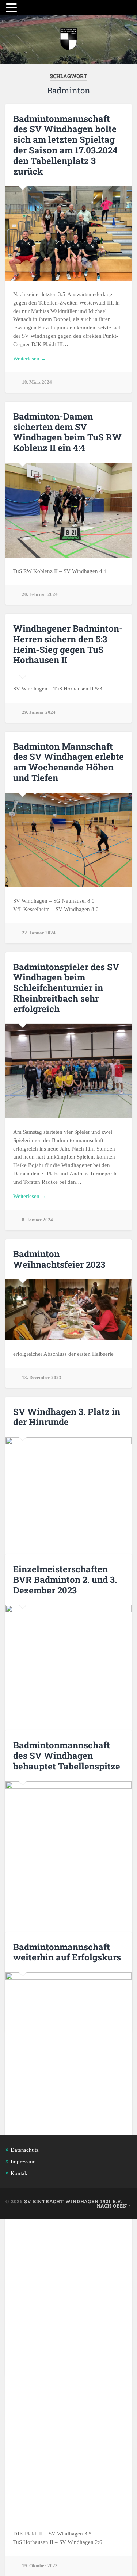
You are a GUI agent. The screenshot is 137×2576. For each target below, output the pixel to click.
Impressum (23, 2161)
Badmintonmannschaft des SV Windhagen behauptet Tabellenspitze (67, 1756)
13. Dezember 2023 (42, 1378)
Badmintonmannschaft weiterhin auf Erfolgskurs (67, 1952)
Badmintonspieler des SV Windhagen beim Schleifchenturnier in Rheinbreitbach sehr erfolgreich (66, 988)
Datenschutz (25, 2150)
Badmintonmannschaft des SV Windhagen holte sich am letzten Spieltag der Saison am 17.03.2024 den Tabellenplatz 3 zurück (65, 145)
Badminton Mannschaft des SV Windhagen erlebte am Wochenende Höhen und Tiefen (68, 762)
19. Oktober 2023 (40, 2566)
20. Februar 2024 (40, 594)
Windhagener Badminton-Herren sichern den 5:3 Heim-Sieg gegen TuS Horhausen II (68, 644)
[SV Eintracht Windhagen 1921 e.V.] (68, 40)
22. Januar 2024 (39, 933)
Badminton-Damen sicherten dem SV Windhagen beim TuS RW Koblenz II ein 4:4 (67, 432)
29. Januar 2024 (39, 712)
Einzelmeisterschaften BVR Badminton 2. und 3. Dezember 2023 (65, 1580)
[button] (12, 8)
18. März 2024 (37, 382)
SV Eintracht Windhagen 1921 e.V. (73, 2201)
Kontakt (20, 2173)
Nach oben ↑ (114, 2206)
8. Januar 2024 (37, 1220)
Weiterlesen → (30, 358)
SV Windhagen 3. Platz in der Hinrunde (67, 1417)
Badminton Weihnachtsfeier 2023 (59, 1259)
